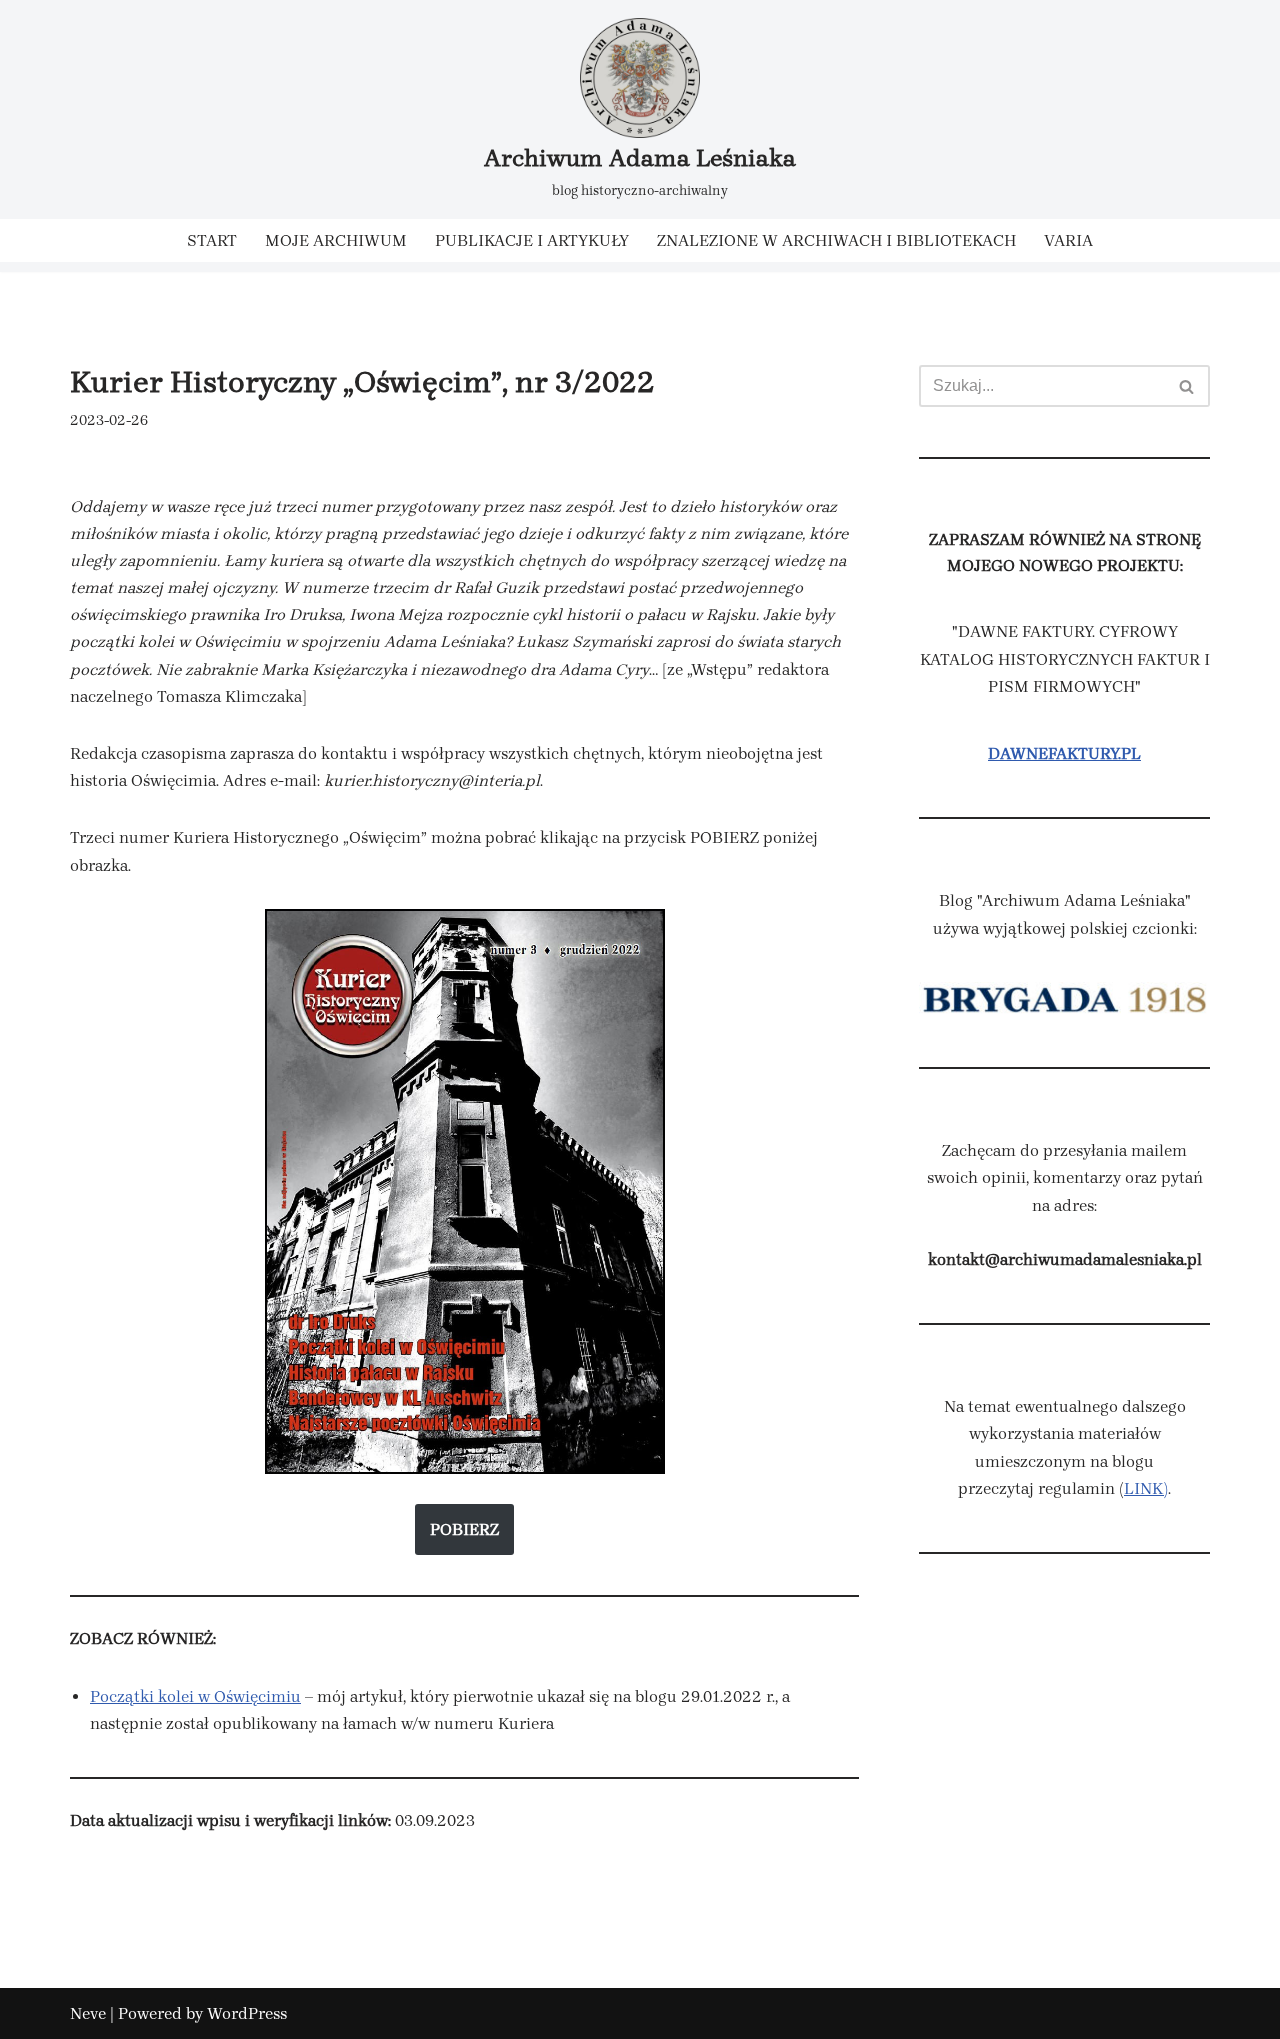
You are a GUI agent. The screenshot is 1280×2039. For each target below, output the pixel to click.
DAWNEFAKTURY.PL (1064, 753)
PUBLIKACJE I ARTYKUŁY (532, 240)
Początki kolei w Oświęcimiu (195, 1696)
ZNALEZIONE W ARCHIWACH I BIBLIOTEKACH (836, 240)
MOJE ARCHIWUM (336, 240)
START (212, 240)
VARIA (1068, 240)
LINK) (1146, 1488)
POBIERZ (464, 1529)
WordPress (247, 2013)
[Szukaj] (1187, 386)
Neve (88, 2013)
